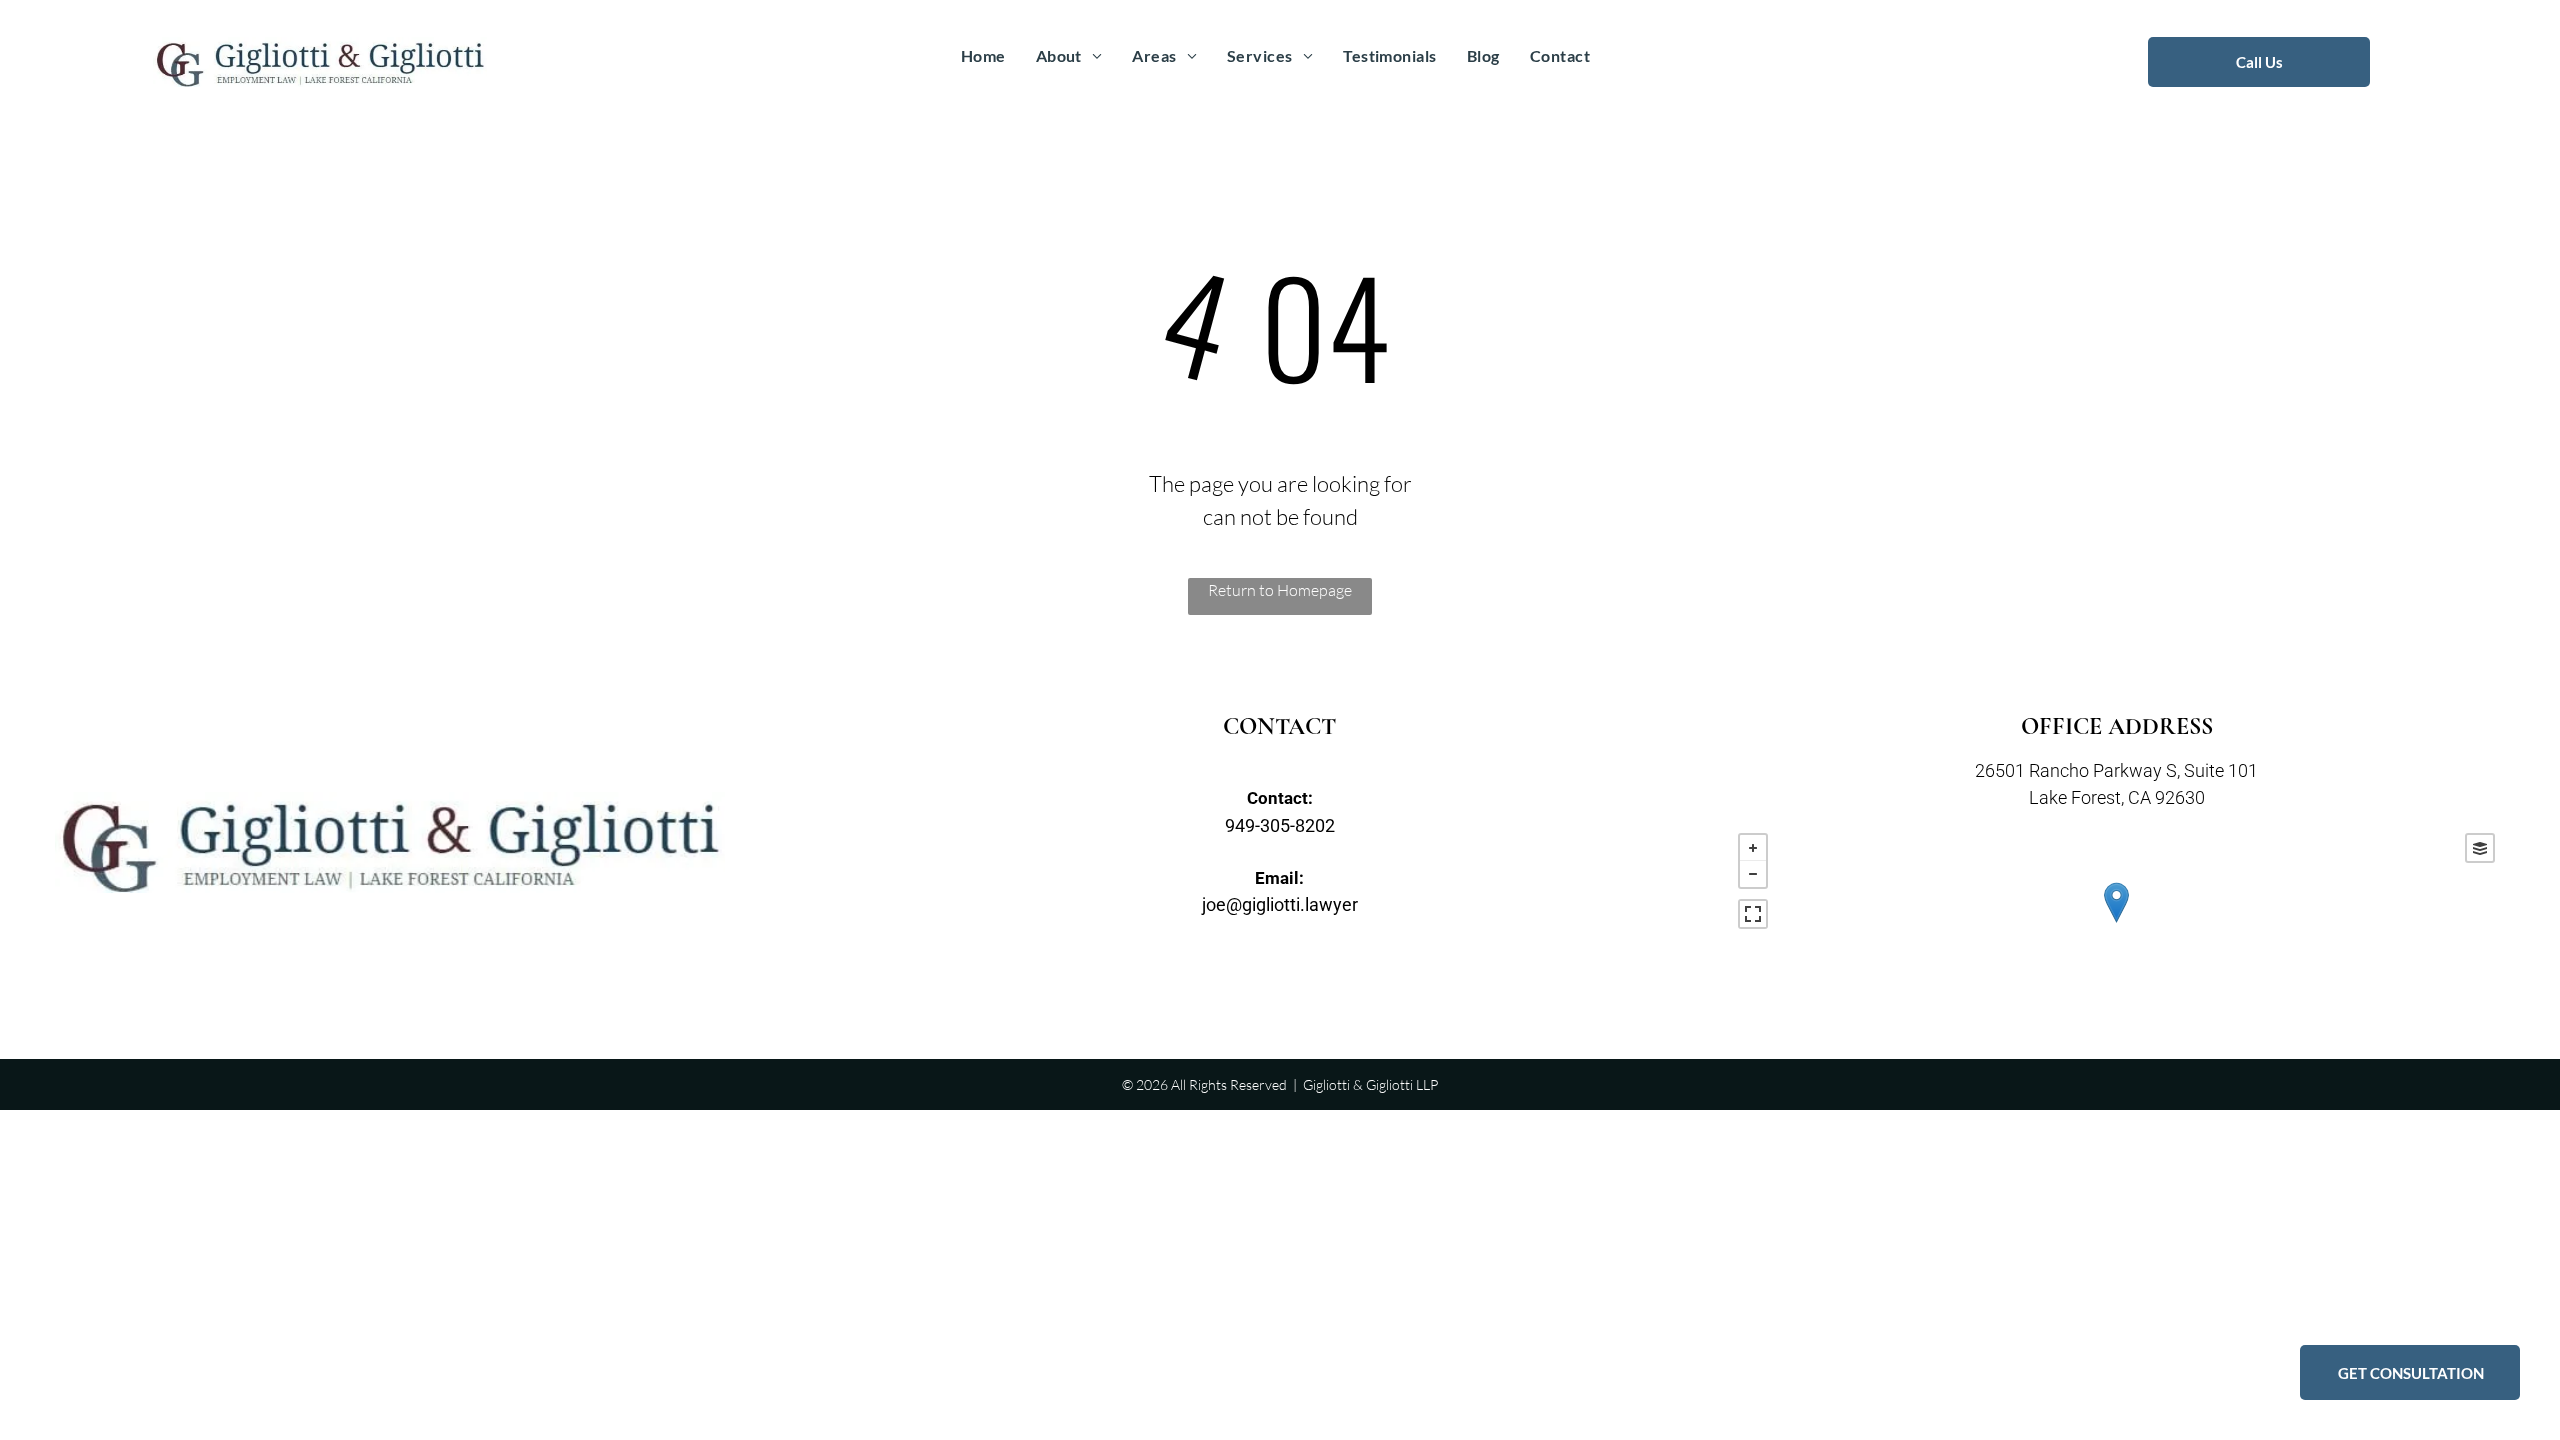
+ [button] (1753, 848)
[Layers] (2480, 848)
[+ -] (2116, 923)
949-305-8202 (1280, 825)
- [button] (1753, 874)
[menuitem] (983, 56)
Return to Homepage (1280, 590)
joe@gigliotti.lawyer (1280, 904)
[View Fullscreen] (1753, 914)
